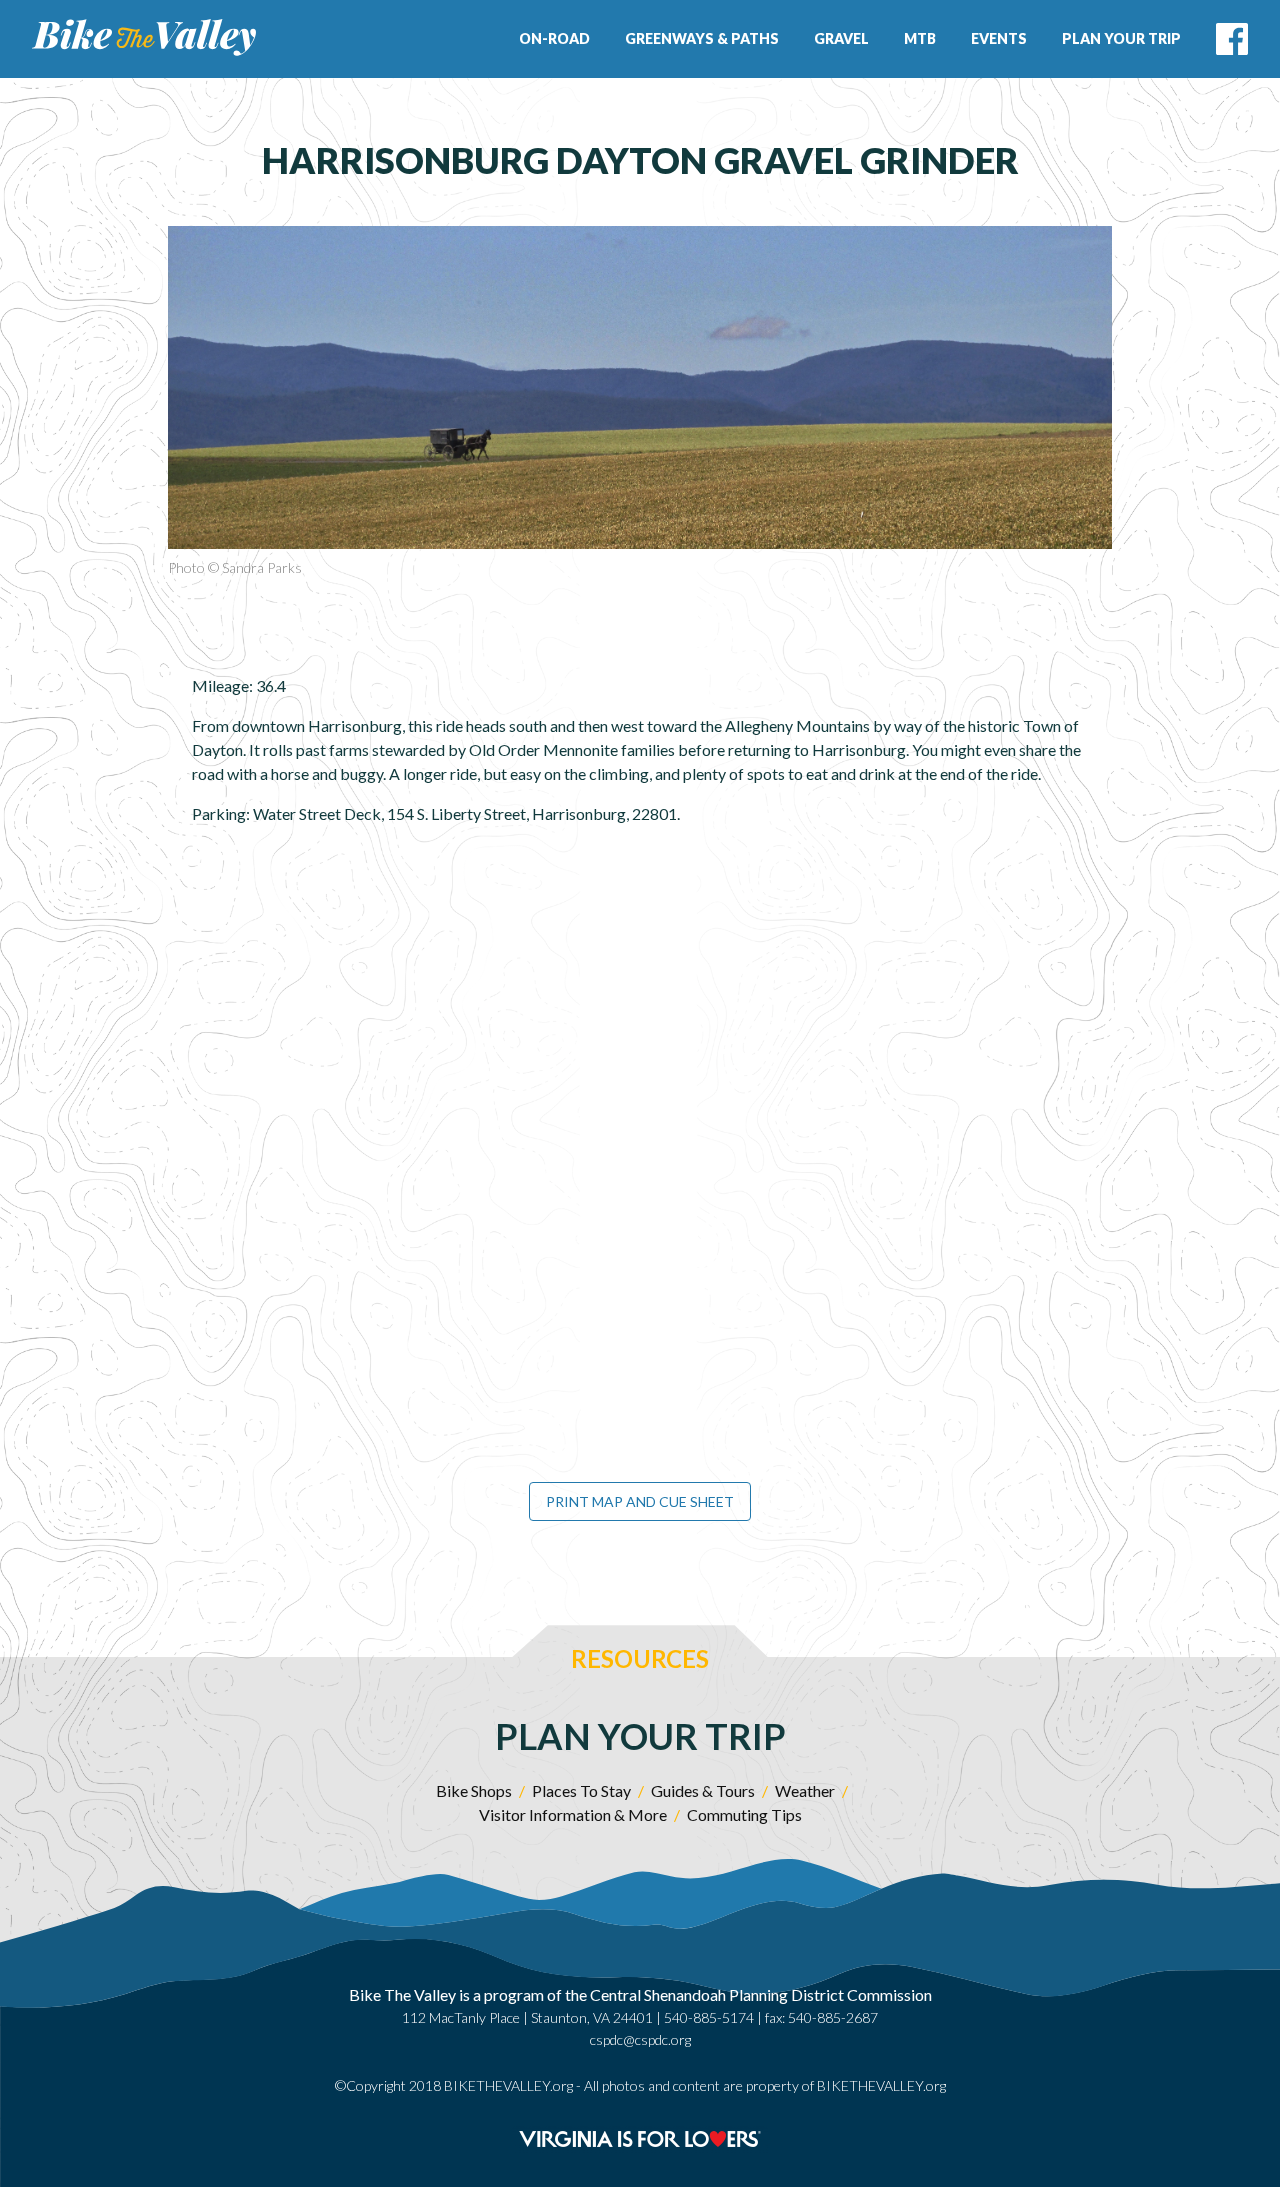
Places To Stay (581, 1790)
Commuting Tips (744, 1814)
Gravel (841, 38)
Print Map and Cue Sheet (640, 1501)
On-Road (554, 38)
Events (999, 38)
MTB (920, 38)
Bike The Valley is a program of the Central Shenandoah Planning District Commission (640, 1994)
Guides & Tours (703, 1790)
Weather (805, 1790)
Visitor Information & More (573, 1814)
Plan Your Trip (1121, 38)
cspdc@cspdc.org (640, 2039)
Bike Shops (474, 1790)
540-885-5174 (709, 2017)
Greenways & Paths (702, 38)
